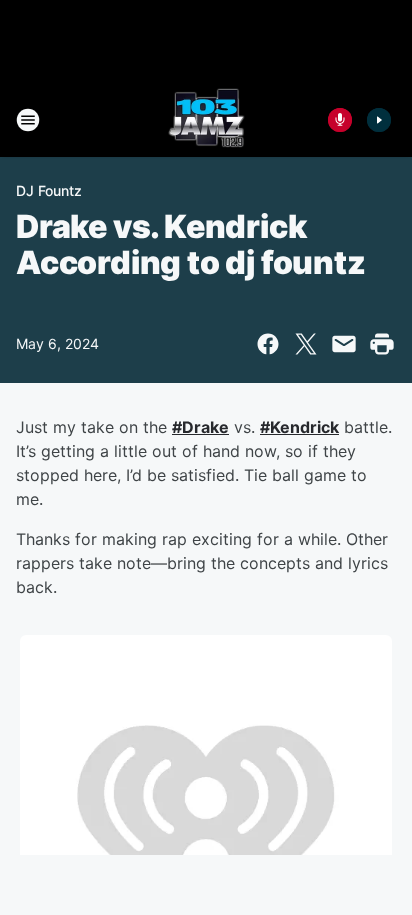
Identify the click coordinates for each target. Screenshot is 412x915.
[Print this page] (382, 344)
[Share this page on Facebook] (268, 344)
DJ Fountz (49, 190)
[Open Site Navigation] (28, 120)
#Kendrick (299, 427)
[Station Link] (206, 120)
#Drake (200, 427)
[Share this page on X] (306, 344)
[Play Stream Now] (379, 120)
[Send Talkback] (340, 120)
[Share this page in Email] (344, 344)
